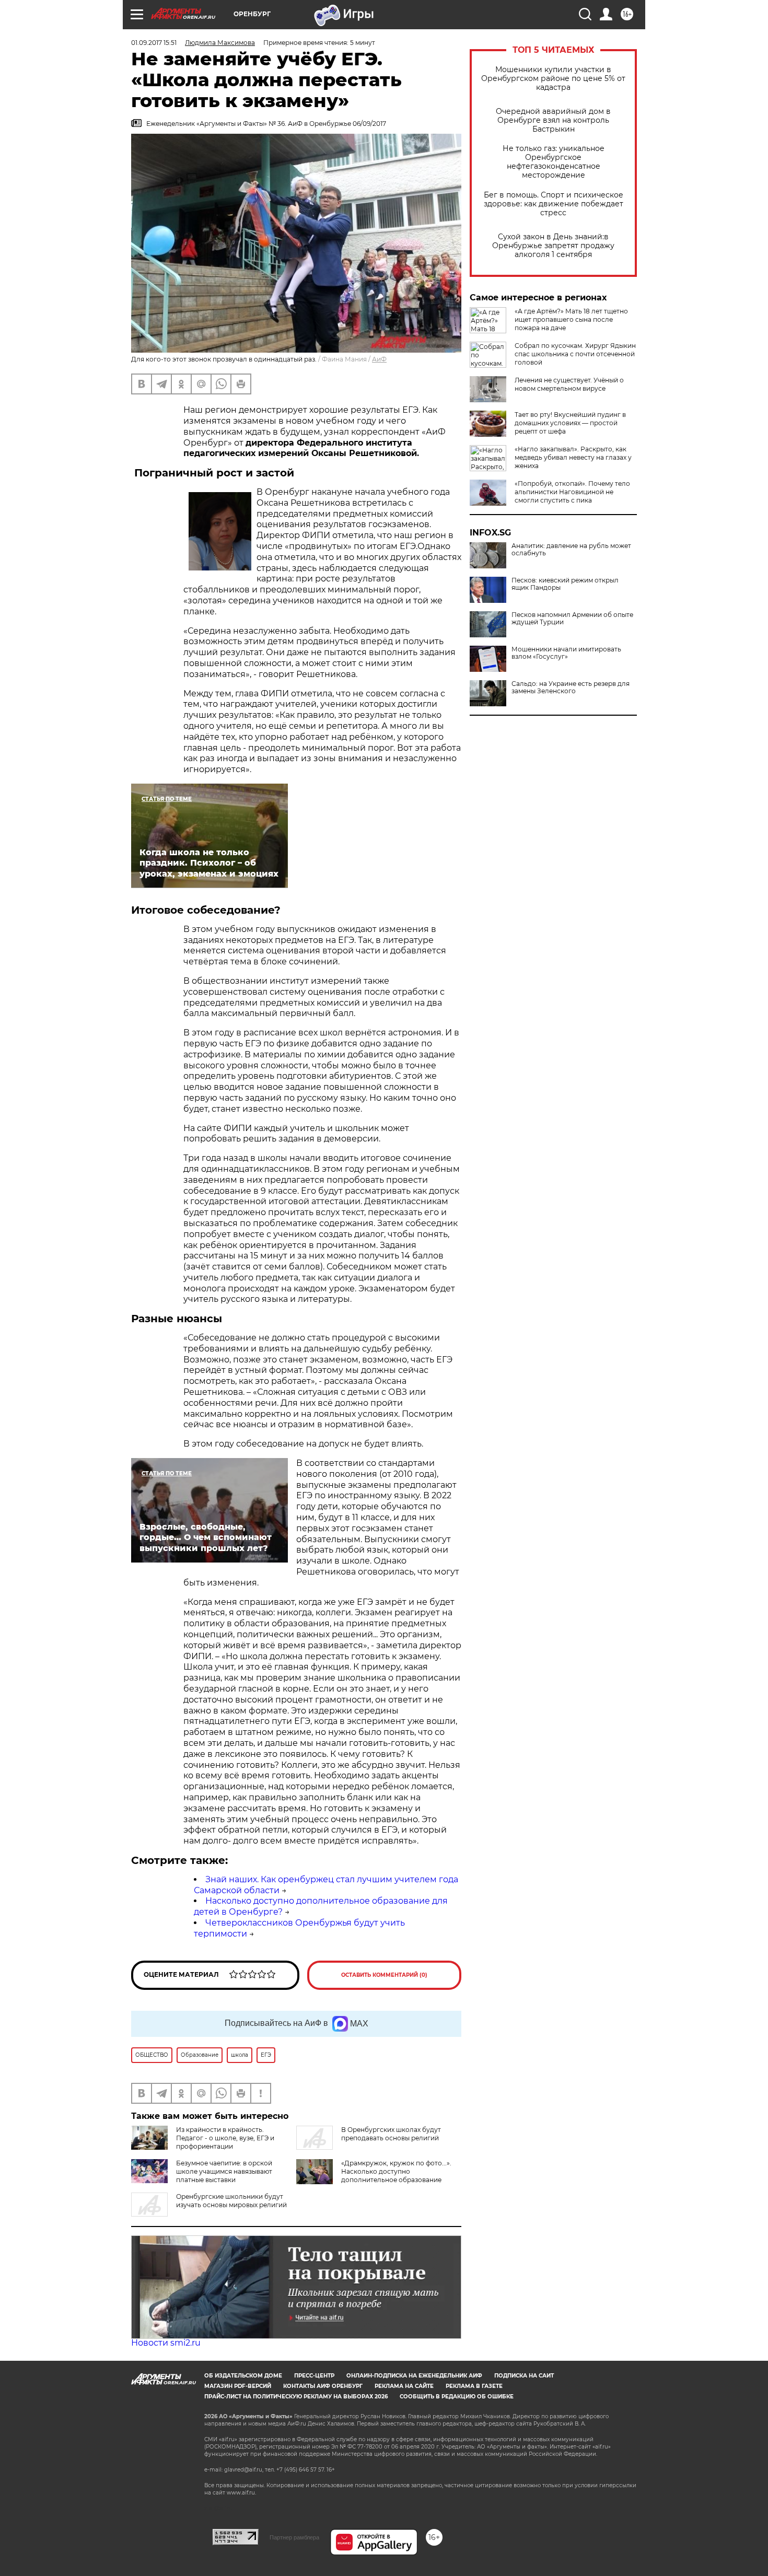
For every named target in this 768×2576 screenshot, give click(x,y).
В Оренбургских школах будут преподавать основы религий (391, 2134)
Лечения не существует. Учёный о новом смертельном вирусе (569, 384)
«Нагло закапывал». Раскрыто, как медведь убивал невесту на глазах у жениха (573, 457)
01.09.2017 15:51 (154, 43)
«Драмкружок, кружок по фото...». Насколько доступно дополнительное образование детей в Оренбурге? (396, 2176)
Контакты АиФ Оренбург (323, 2386)
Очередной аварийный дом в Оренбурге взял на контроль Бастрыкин (553, 120)
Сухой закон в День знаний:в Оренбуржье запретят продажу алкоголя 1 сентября (553, 246)
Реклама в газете (474, 2386)
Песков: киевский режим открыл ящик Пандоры (565, 584)
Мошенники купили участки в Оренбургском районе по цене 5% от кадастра (553, 79)
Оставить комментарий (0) (384, 1975)
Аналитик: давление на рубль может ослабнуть (571, 550)
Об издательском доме (243, 2376)
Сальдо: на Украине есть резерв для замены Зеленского (571, 687)
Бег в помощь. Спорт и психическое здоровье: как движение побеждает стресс (554, 204)
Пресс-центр (314, 2376)
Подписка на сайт (524, 2376)
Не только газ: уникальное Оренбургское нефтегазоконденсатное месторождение (554, 162)
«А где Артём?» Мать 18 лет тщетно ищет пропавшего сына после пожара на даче (571, 319)
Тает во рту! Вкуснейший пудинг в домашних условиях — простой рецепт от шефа (570, 423)
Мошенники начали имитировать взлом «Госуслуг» (566, 653)
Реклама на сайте (404, 2386)
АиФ (379, 359)
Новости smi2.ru (166, 2343)
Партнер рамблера (294, 2537)
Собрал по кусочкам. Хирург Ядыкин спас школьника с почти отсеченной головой (575, 354)
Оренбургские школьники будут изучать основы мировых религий (231, 2201)
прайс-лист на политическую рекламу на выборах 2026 (296, 2397)
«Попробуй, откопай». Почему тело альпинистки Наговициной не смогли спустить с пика (572, 492)
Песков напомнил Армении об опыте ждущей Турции (572, 619)
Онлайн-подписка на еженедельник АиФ (414, 2376)
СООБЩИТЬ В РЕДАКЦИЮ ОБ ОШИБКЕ (457, 2397)
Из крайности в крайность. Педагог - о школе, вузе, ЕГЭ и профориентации (225, 2138)
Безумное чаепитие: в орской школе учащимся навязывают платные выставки (224, 2171)
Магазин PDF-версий (238, 2386)
